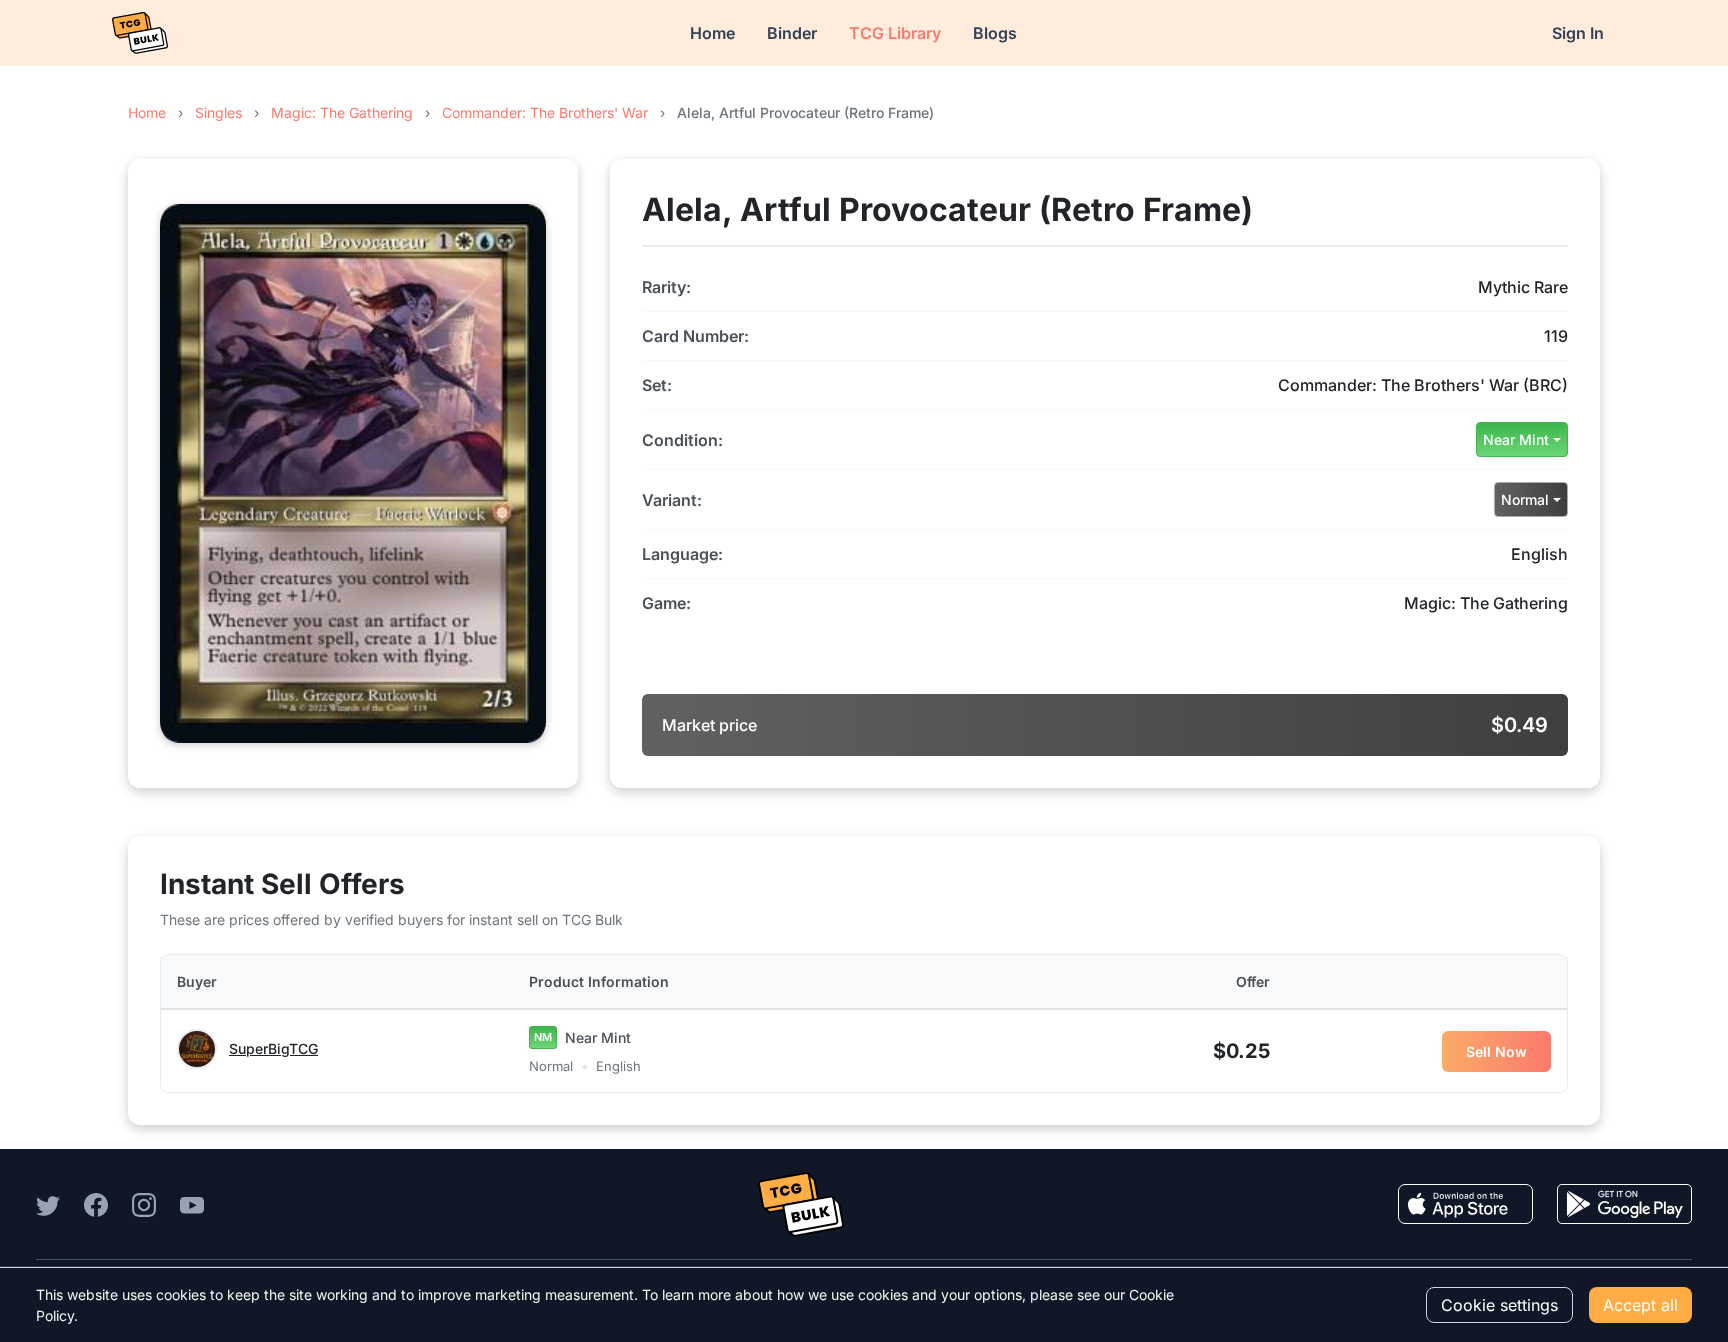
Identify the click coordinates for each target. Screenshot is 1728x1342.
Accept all (1640, 1305)
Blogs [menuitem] (995, 33)
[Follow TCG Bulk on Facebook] (96, 1204)
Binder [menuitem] (792, 33)
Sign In (1578, 33)
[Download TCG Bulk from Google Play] (1624, 1204)
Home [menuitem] (712, 33)
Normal (1525, 499)
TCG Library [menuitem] (895, 33)
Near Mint (1516, 439)
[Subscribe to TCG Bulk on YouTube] (192, 1204)
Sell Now (1496, 1051)
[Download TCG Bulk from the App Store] (1465, 1204)
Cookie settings (1499, 1305)
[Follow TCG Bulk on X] (48, 1204)
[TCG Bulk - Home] (140, 33)
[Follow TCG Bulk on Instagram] (144, 1204)
